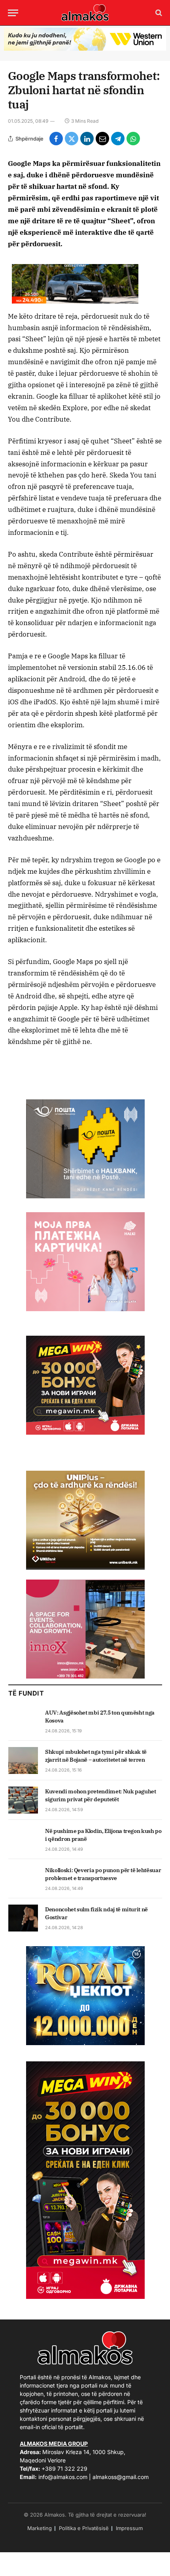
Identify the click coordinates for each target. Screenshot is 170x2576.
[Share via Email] (102, 139)
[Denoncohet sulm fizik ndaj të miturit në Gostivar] (23, 1918)
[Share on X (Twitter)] (72, 139)
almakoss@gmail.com (121, 2477)
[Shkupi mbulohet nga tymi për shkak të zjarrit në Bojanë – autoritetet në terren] (23, 1760)
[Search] (158, 13)
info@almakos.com (63, 2477)
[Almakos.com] (85, 13)
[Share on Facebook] (56, 139)
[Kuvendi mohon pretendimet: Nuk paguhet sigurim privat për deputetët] (23, 1800)
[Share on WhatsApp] (133, 139)
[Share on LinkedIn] (87, 139)
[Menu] (13, 13)
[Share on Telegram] (118, 139)
